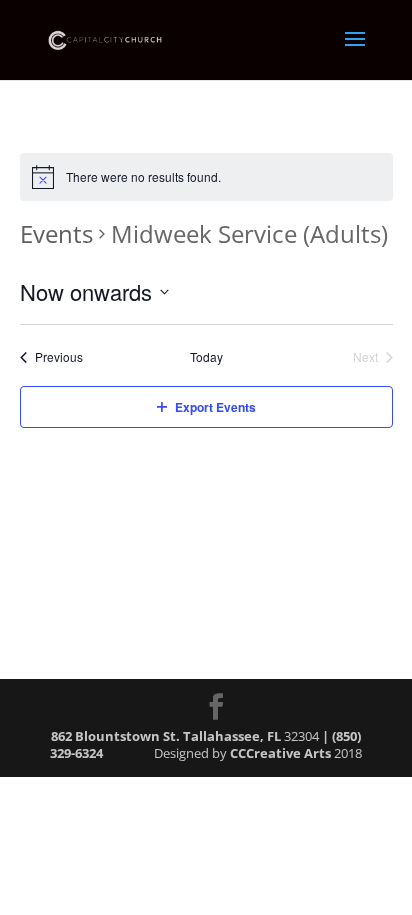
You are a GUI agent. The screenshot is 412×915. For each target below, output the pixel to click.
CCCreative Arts (280, 753)
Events (56, 233)
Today (206, 357)
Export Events (215, 407)
